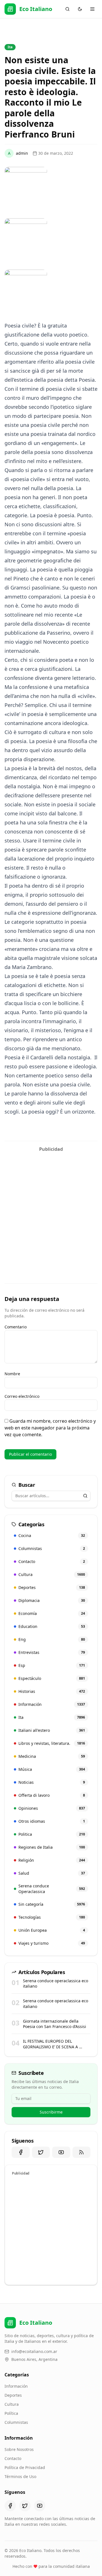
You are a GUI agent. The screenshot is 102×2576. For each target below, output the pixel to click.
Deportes (13, 2395)
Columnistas (16, 2422)
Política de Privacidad (25, 2467)
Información (16, 2386)
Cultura (12, 2404)
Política (11, 2413)
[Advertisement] (51, 1206)
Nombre (12, 1374)
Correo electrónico (22, 1396)
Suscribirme (51, 2112)
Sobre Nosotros (19, 2449)
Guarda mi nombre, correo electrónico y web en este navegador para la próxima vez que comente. (50, 1428)
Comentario (16, 1327)
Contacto (13, 2458)
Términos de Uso (20, 2476)
